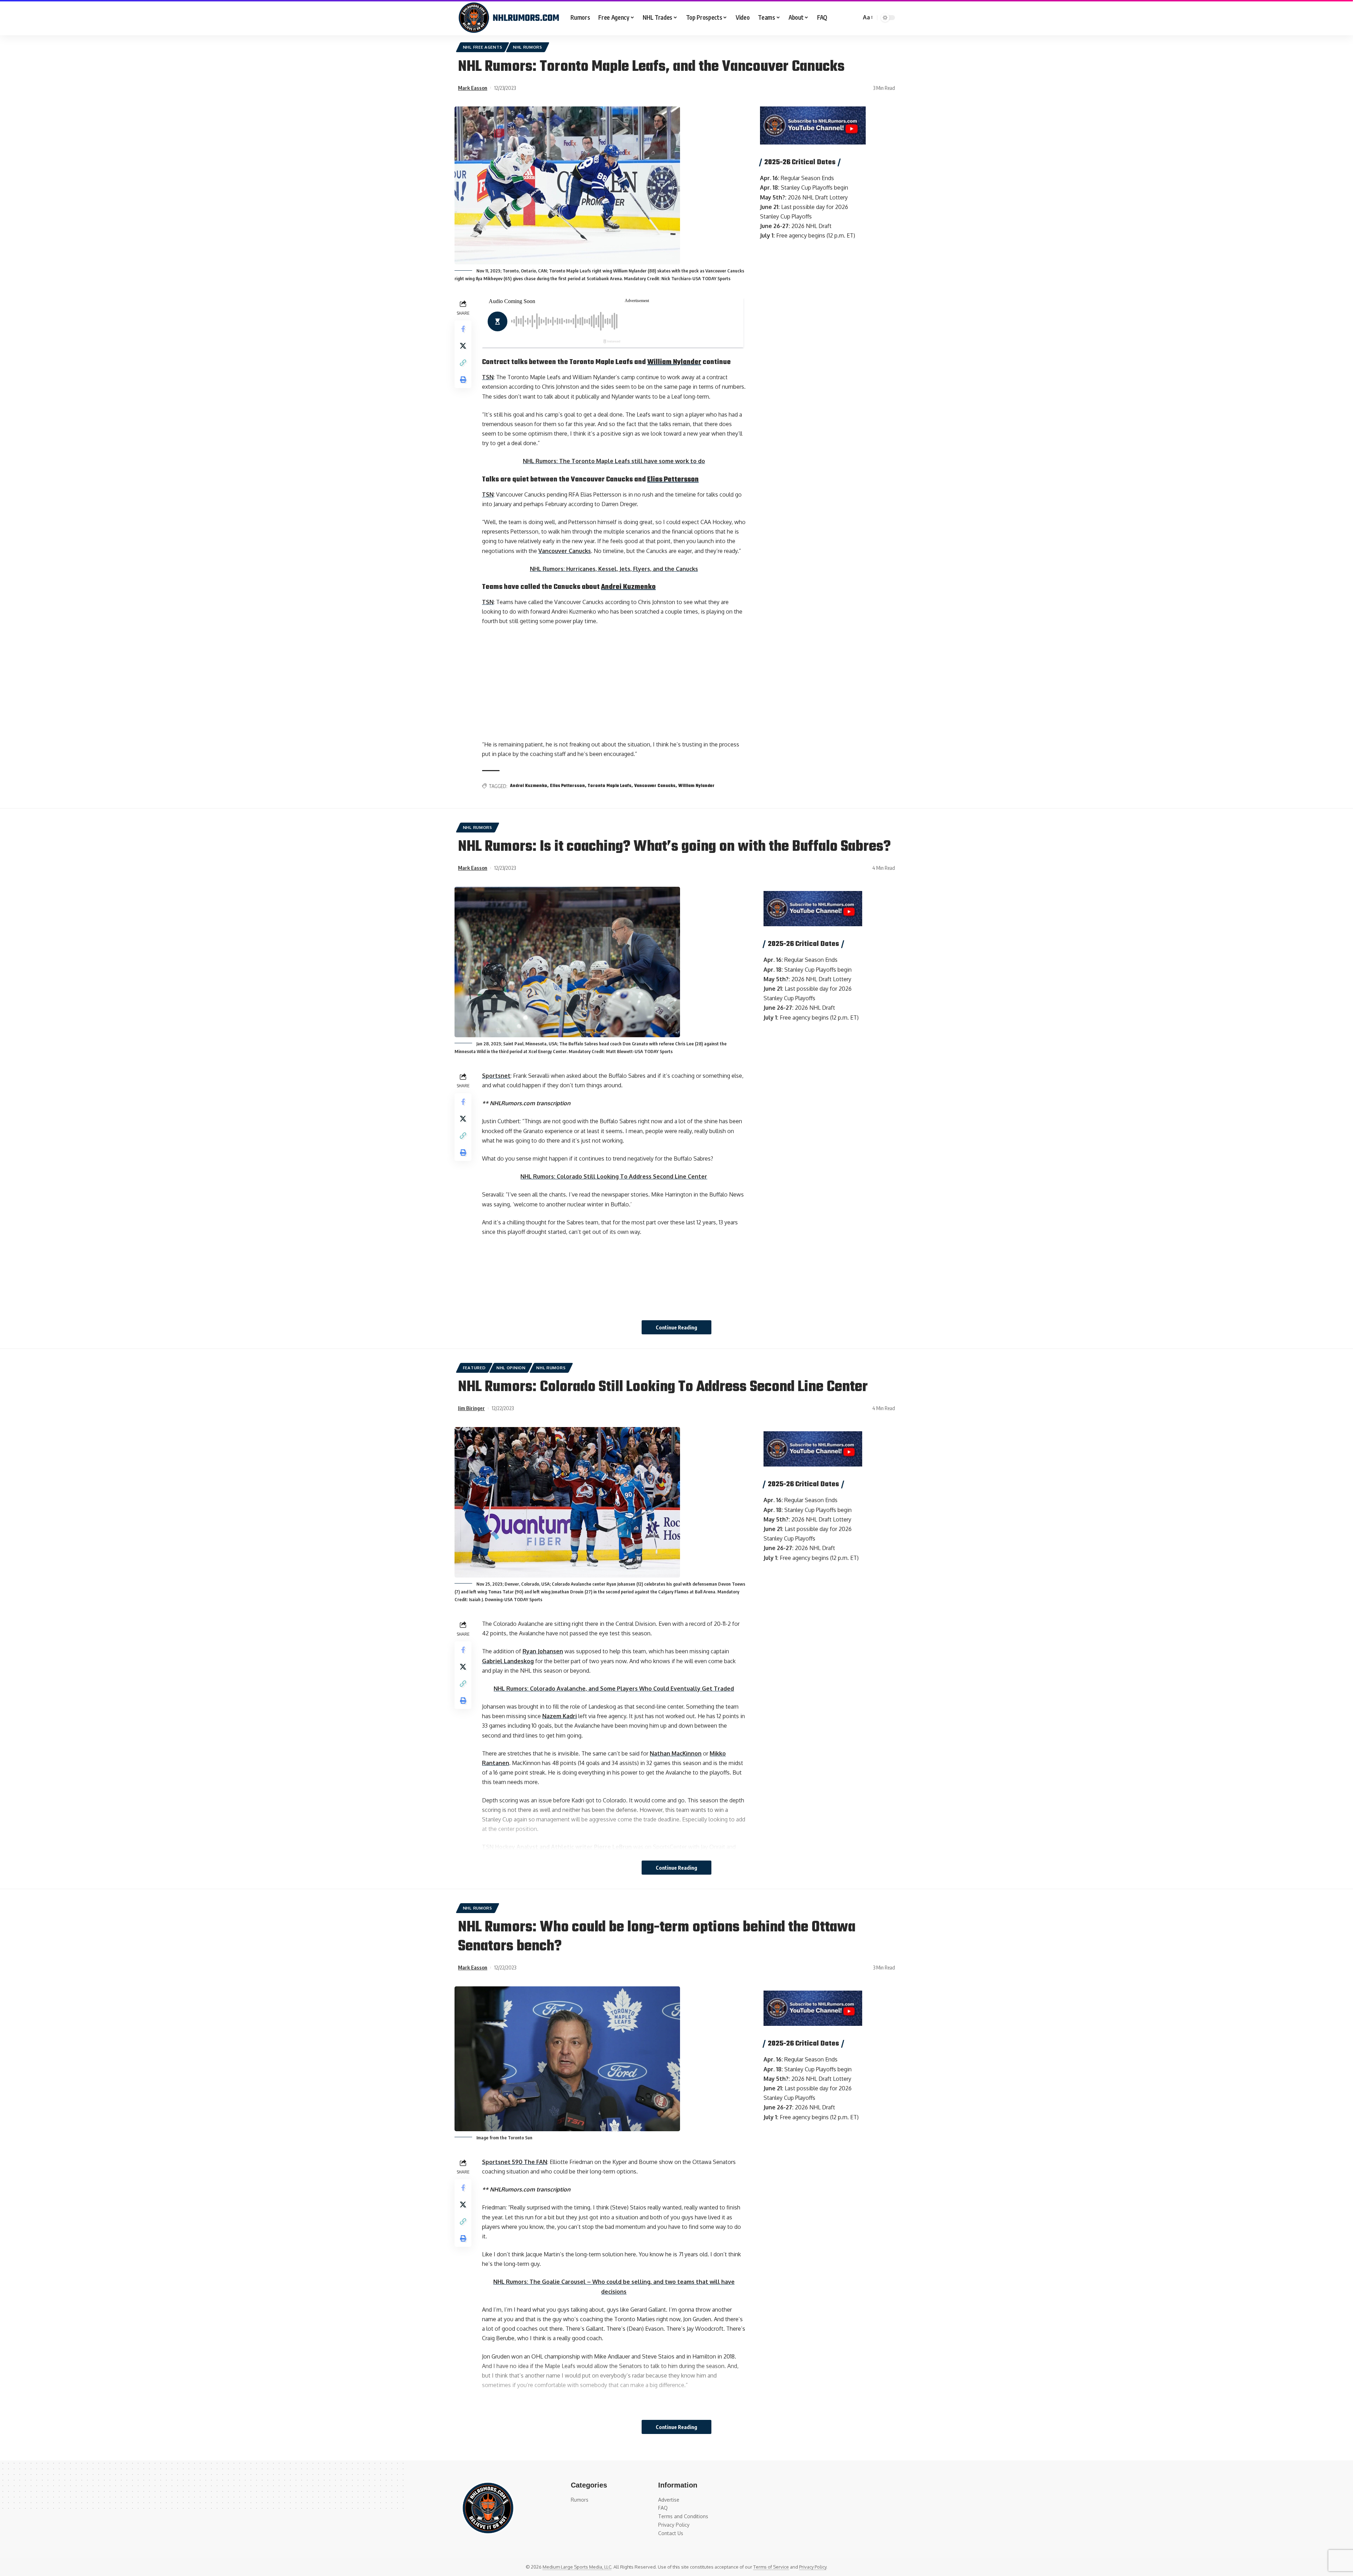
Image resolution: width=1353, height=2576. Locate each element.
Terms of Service (771, 2567)
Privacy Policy (813, 2567)
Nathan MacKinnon (676, 1753)
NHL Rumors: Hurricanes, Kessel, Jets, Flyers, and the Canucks (614, 569)
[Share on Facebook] (463, 329)
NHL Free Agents (483, 47)
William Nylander (674, 362)
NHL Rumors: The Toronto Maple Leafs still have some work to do (614, 461)
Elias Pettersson (673, 479)
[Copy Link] (463, 363)
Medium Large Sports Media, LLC (577, 2567)
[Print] (463, 380)
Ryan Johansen (543, 1651)
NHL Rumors (528, 47)
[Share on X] (463, 346)
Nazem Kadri (560, 1716)
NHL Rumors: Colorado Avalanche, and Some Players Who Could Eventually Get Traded (614, 1689)
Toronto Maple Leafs (610, 786)
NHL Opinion (511, 1368)
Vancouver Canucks (565, 551)
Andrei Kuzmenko (628, 587)
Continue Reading (676, 1327)
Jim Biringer (471, 1408)
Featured (474, 1368)
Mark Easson (473, 88)
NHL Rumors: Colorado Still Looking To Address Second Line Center (614, 1176)
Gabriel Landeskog (508, 1661)
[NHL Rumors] (509, 18)
